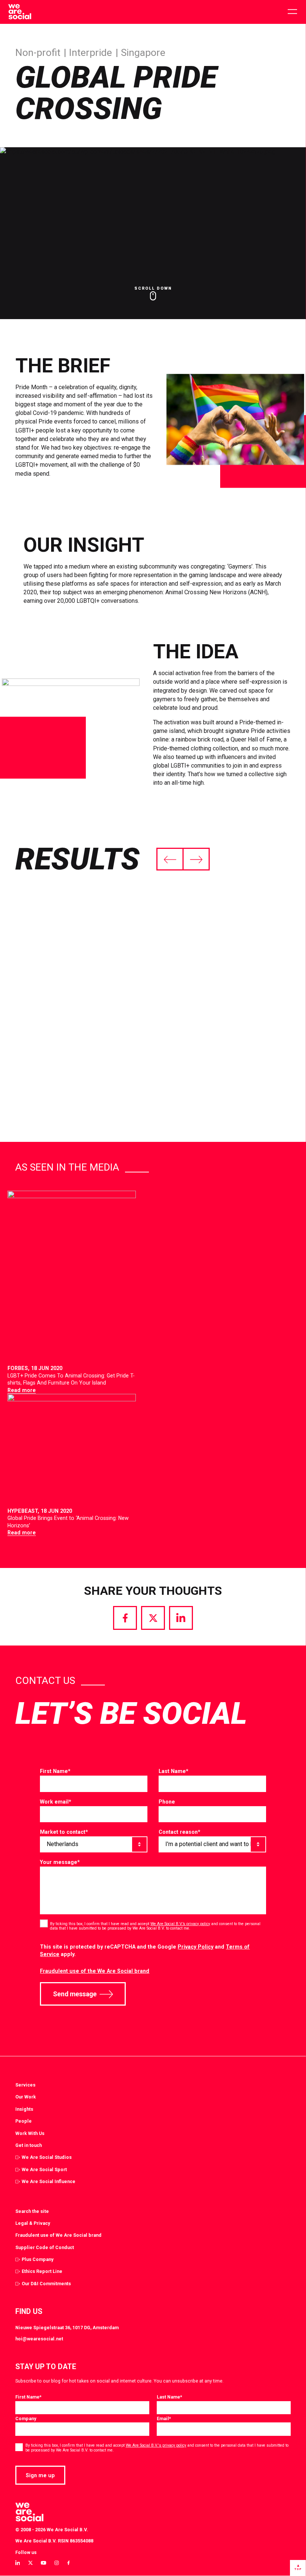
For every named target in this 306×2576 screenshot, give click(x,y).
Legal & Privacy (33, 2223)
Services (25, 2085)
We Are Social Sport (44, 2169)
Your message (60, 1862)
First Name (55, 1771)
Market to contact (64, 1832)
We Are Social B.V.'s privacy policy (156, 2445)
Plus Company (38, 2259)
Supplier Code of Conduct (45, 2247)
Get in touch (29, 2145)
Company (26, 2418)
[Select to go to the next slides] (196, 859)
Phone (167, 1802)
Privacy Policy (196, 1947)
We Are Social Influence (49, 2181)
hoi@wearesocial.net (39, 2339)
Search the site (32, 2211)
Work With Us (30, 2133)
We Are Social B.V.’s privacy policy (180, 1924)
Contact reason (179, 1832)
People (24, 2121)
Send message (75, 1994)
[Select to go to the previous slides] (170, 859)
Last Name (174, 1771)
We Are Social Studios (47, 2157)
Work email (56, 1802)
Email (164, 2418)
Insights (24, 2109)
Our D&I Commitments (46, 2284)
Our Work (26, 2097)
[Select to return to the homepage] (20, 12)
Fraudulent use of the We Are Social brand (95, 1971)
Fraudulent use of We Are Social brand (58, 2235)
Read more (22, 1390)
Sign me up (40, 2475)
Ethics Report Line (42, 2271)
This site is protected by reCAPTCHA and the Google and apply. (145, 1951)
